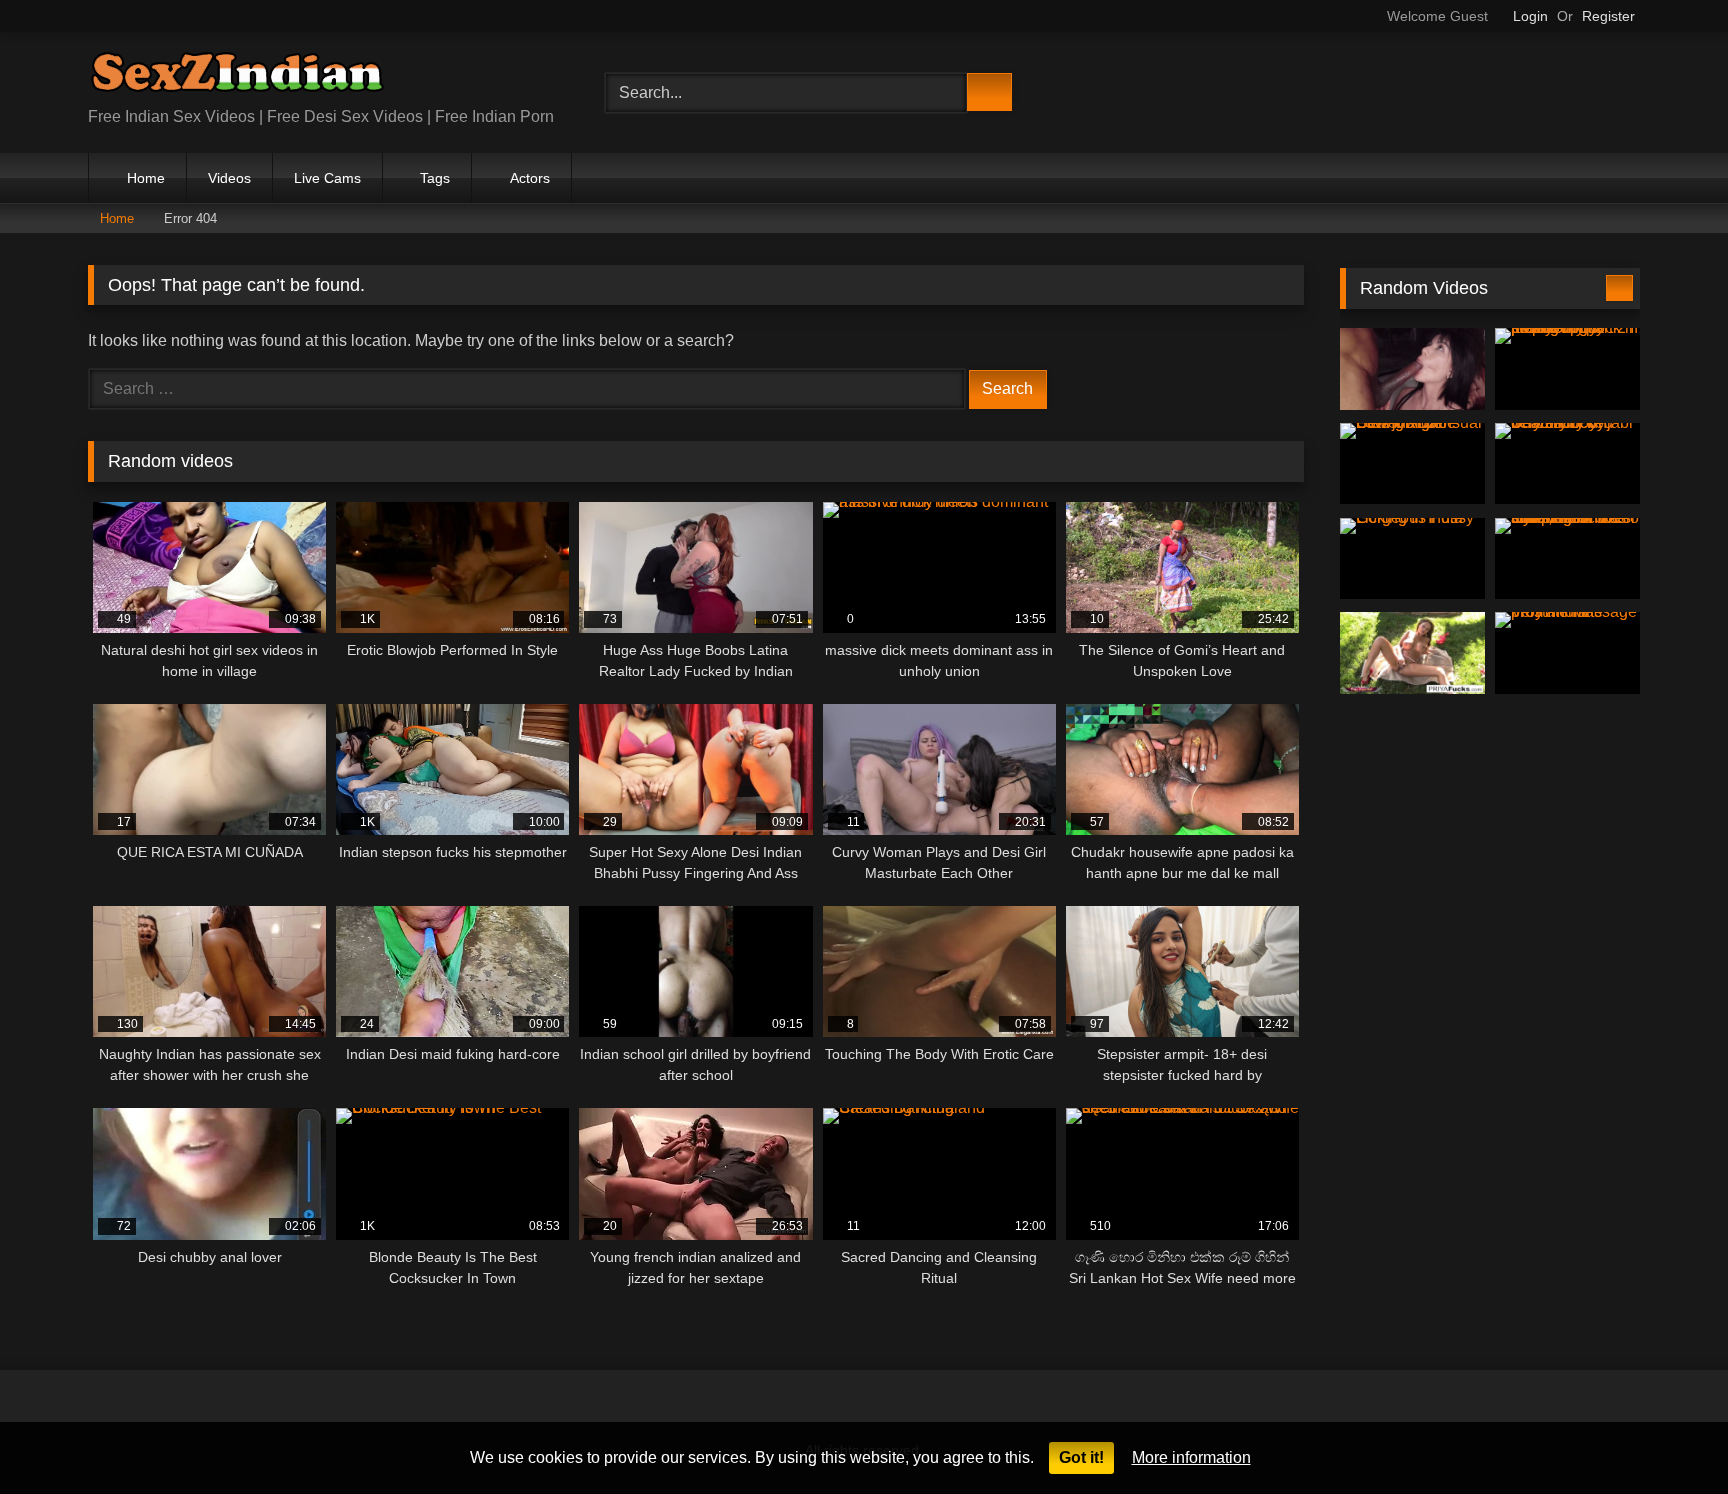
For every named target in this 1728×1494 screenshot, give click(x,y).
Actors (530, 178)
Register (1608, 16)
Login (1530, 16)
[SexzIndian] (237, 76)
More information (1191, 1457)
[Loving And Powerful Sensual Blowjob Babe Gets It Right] (1412, 464)
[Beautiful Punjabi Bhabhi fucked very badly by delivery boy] (1567, 464)
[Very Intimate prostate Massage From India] (1567, 653)
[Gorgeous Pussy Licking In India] (1412, 559)
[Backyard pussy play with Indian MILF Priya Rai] (1412, 653)
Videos (229, 178)
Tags (435, 178)
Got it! (1081, 1457)
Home (146, 178)
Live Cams (327, 178)
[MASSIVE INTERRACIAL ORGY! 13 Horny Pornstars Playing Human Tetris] (1412, 369)
